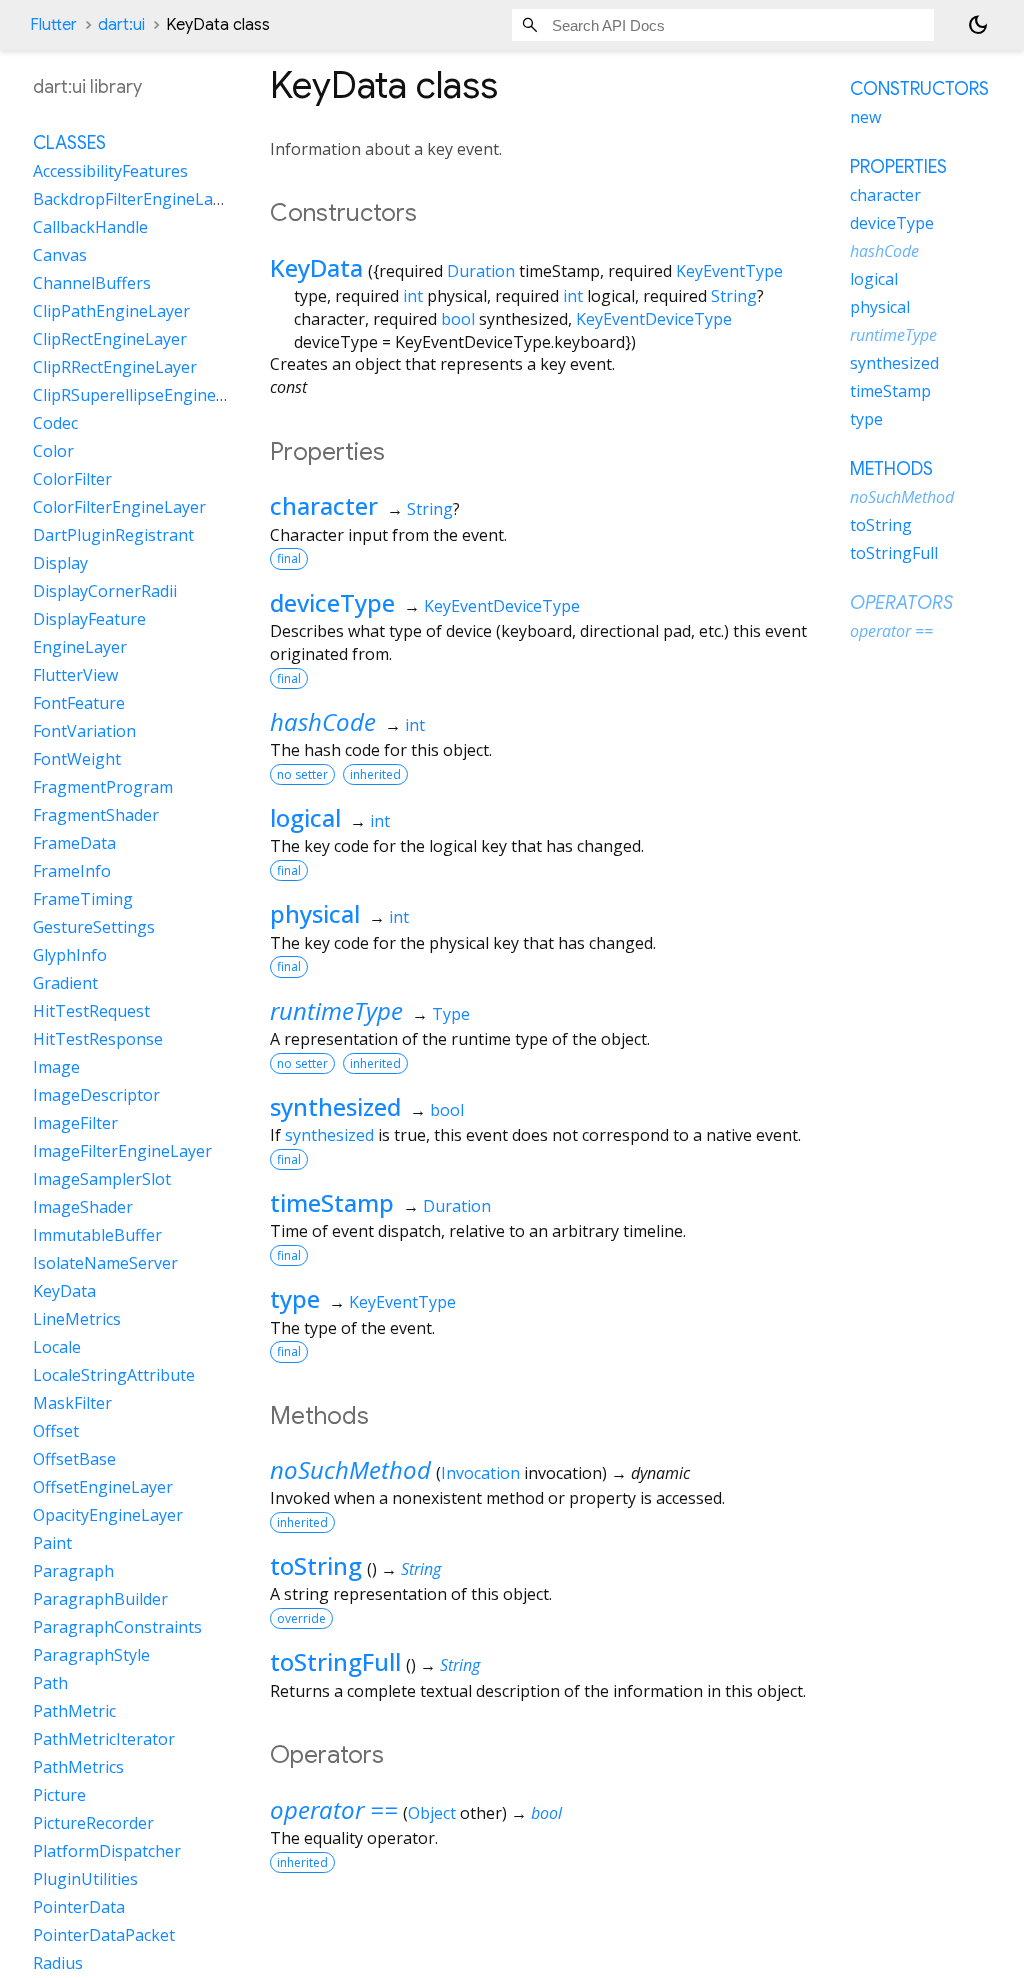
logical (305, 817)
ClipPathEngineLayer (111, 311)
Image (56, 1067)
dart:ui (121, 25)
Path (50, 1683)
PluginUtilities (85, 1879)
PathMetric (74, 1711)
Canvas (60, 255)
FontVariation (84, 731)
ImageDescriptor (96, 1095)
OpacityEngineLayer (108, 1515)
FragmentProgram (103, 787)
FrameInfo (72, 871)
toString (316, 1565)
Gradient (65, 983)
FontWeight (77, 759)
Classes (69, 143)
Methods (891, 469)
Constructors (919, 89)
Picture (59, 1795)
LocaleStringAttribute (114, 1375)
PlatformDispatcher (107, 1851)
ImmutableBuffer (97, 1235)
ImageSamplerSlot (102, 1179)
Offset (56, 1431)
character (324, 505)
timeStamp (332, 1202)
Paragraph (73, 1571)
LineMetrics (77, 1319)
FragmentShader (96, 815)
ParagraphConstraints (117, 1627)
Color (53, 451)
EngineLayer (80, 647)
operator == (334, 1809)
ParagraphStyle (91, 1655)
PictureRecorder (93, 1823)
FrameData (74, 843)
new (865, 117)
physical (315, 913)
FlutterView (75, 675)
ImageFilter (75, 1123)
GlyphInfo (70, 955)
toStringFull (335, 1661)
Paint (52, 1543)
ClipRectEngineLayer (110, 339)
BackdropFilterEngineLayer (135, 199)
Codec (55, 423)
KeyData (316, 267)
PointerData (79, 1907)
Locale (57, 1347)
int (413, 296)
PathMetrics (78, 1767)
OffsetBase (74, 1459)
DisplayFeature (89, 619)
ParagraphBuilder (100, 1599)
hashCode (323, 721)
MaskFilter (72, 1403)
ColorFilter (72, 479)
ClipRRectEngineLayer (115, 367)
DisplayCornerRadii (105, 591)
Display (60, 563)
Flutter (53, 25)
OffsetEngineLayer (103, 1487)
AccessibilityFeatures (110, 171)
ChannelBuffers (92, 283)
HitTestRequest (91, 1011)
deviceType (332, 602)
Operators (901, 603)
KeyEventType (729, 271)
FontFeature (79, 703)
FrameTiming (83, 899)
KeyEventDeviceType (654, 319)
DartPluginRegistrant (113, 535)
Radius (58, 1963)
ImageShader (83, 1207)
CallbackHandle (90, 227)
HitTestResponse (98, 1039)
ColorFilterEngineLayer (119, 507)
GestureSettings (94, 927)
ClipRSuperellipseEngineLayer (145, 395)
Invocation (480, 1473)
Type (451, 1014)
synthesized (335, 1106)
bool (458, 319)
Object (432, 1813)
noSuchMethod (350, 1469)
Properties (898, 167)
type (295, 1298)
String (734, 296)
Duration (481, 271)
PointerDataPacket (104, 1935)
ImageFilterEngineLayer (122, 1151)
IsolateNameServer (105, 1263)
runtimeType (336, 1010)
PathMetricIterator (104, 1739)
